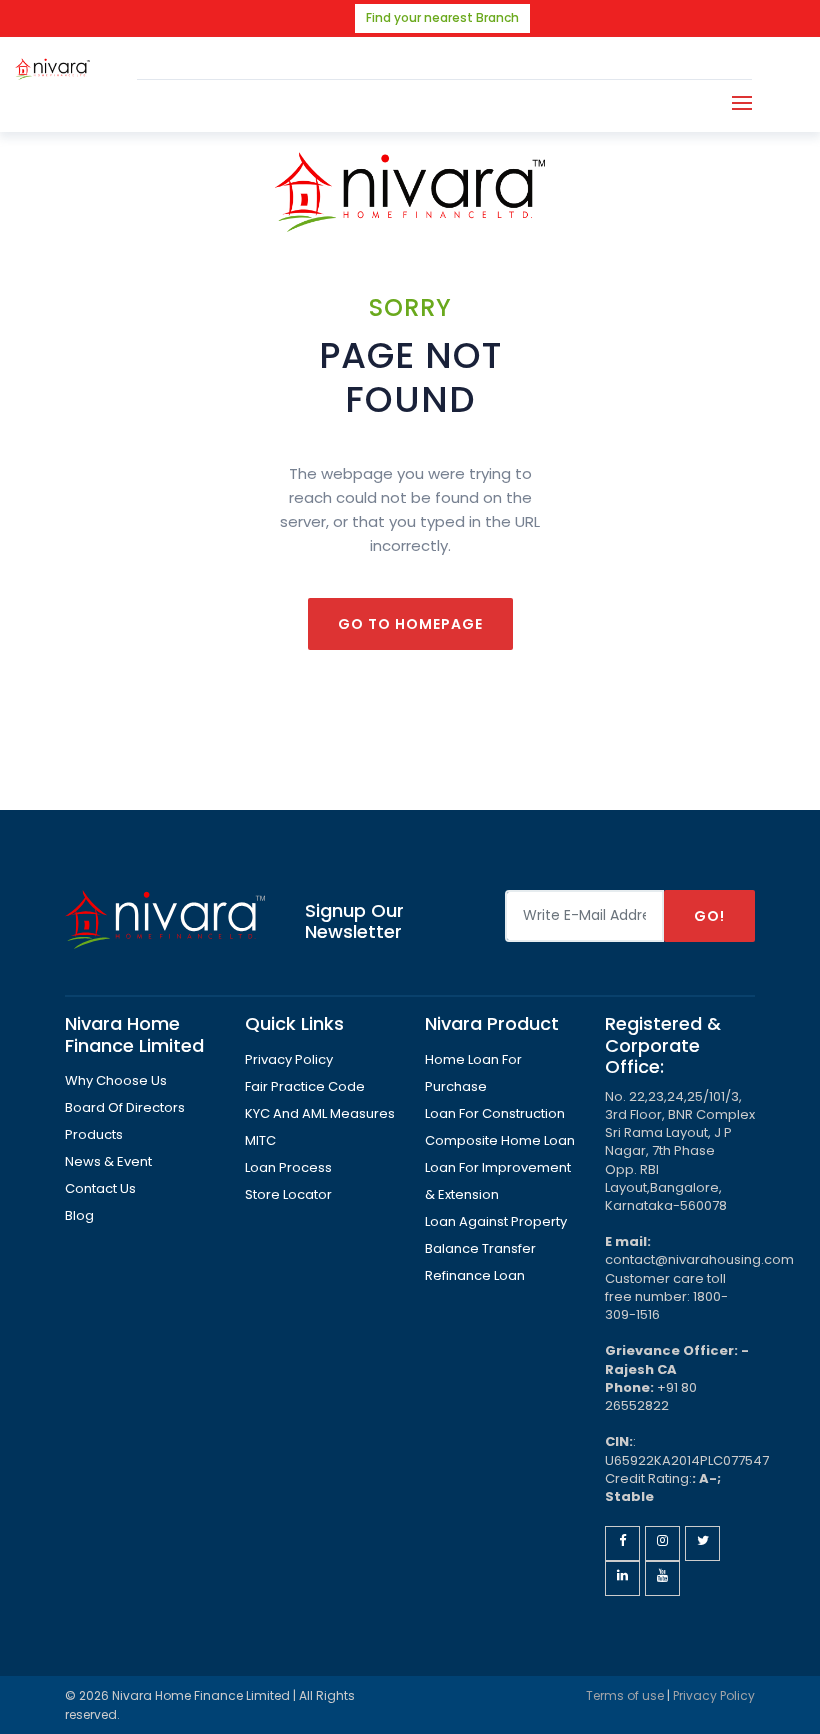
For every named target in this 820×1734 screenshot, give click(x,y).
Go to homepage (410, 624)
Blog (79, 1215)
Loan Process (288, 1167)
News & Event (108, 1161)
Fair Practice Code (305, 1086)
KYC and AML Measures (320, 1113)
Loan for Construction (495, 1113)
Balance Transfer (480, 1248)
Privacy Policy (289, 1059)
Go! (709, 916)
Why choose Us (116, 1080)
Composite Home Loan (500, 1140)
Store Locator (288, 1194)
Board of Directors (125, 1107)
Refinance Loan (475, 1275)
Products (94, 1134)
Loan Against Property (496, 1221)
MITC (260, 1140)
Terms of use (625, 1695)
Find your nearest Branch (442, 17)
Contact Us (100, 1188)
